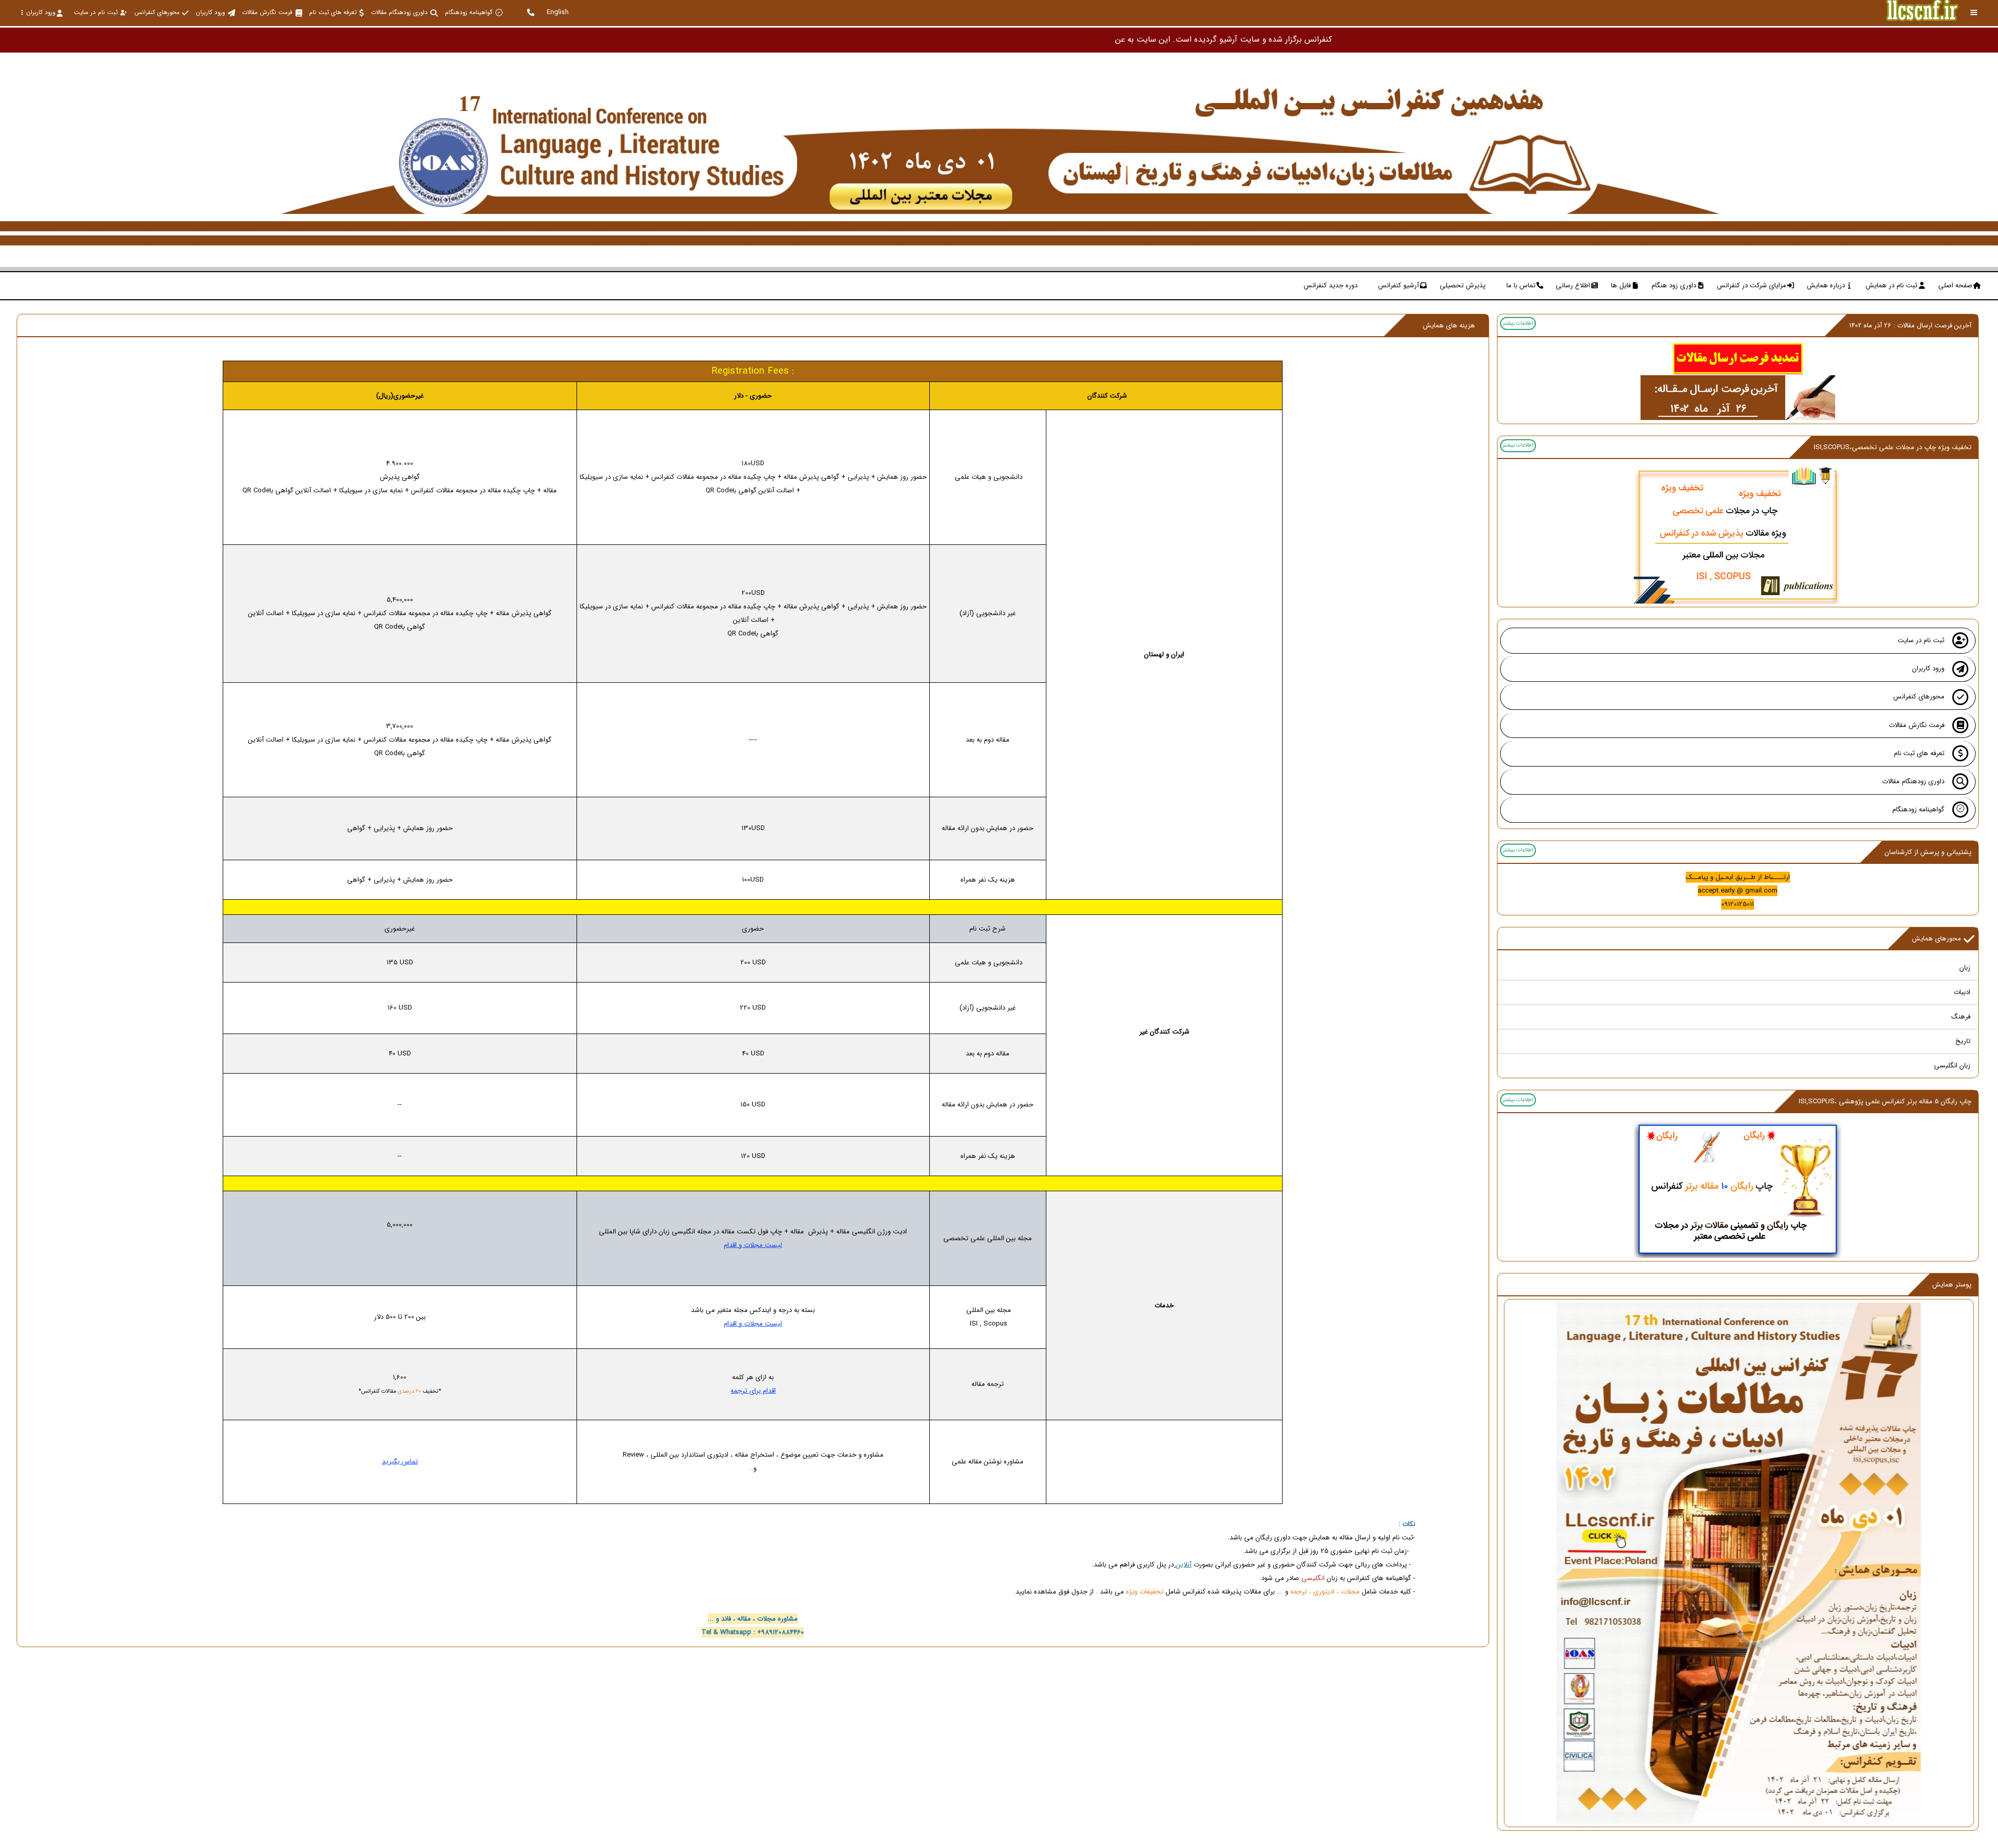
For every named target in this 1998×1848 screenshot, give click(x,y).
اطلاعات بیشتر (1518, 323)
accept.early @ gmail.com (1738, 891)
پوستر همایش (1952, 1285)
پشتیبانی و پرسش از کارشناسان (1928, 852)
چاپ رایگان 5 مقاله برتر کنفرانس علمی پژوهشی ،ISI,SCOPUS (1885, 1101)
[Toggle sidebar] (1974, 13)
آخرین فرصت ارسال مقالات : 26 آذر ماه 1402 (1910, 326)
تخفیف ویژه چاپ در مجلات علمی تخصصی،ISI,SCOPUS (1893, 447)
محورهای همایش (1937, 939)
